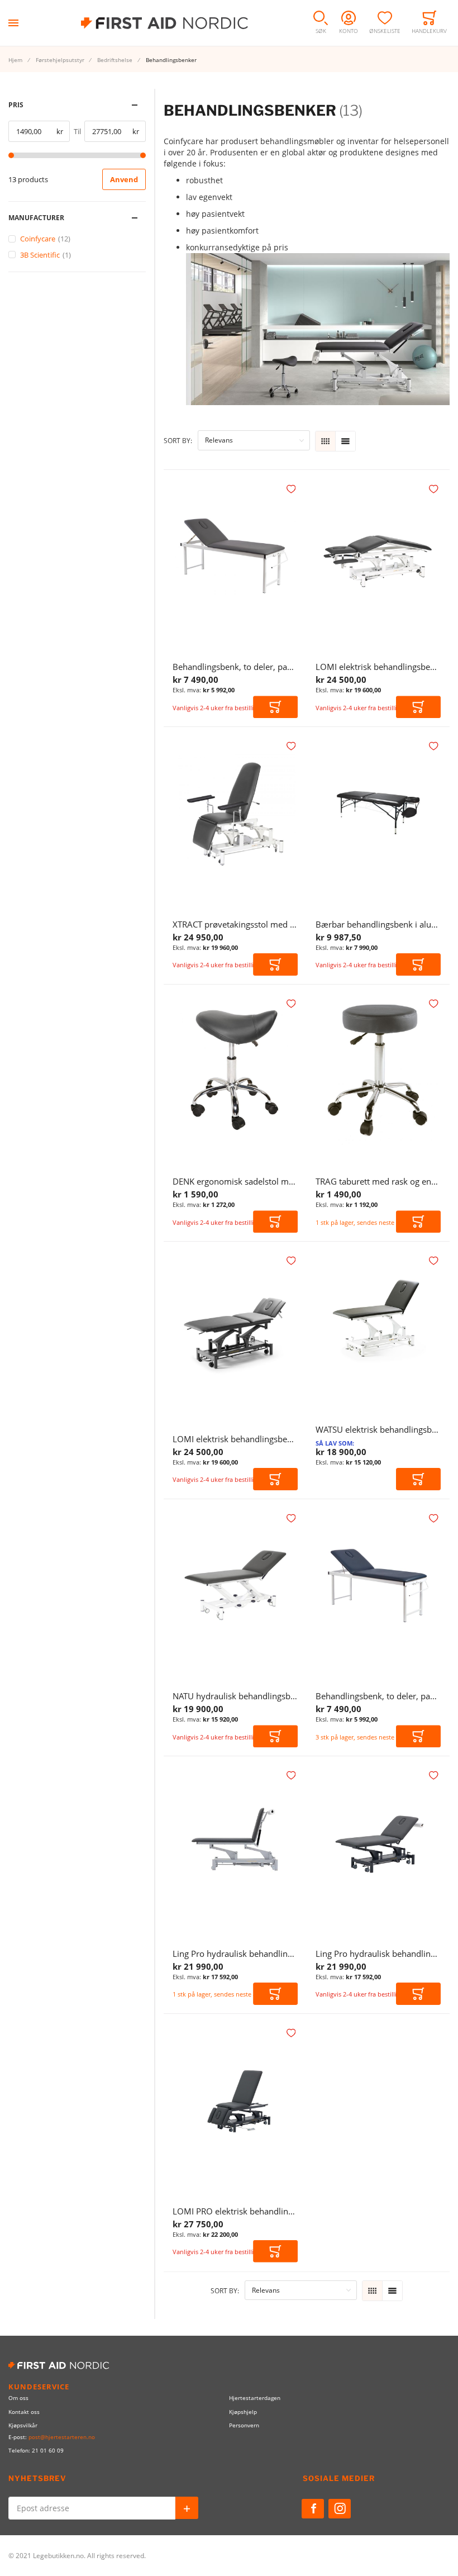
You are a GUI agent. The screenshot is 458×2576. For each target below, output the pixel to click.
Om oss (18, 2398)
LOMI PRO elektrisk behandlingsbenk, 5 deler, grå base (278, 2211)
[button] (292, 489)
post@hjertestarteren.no (62, 2437)
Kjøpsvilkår (23, 2425)
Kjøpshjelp (243, 2412)
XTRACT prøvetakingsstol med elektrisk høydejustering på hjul (292, 924)
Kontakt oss (24, 2412)
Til (77, 131)
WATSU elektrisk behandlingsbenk (381, 1429)
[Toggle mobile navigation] (13, 23)
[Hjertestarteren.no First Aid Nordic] (164, 23)
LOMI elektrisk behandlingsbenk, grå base (253, 1439)
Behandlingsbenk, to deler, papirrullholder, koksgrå (271, 667)
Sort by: (178, 441)
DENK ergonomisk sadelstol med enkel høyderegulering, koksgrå (297, 1181)
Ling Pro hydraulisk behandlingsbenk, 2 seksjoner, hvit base (288, 1954)
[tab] (77, 105)
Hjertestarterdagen (255, 2398)
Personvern (244, 2425)
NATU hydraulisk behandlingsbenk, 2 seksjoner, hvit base (282, 1696)
